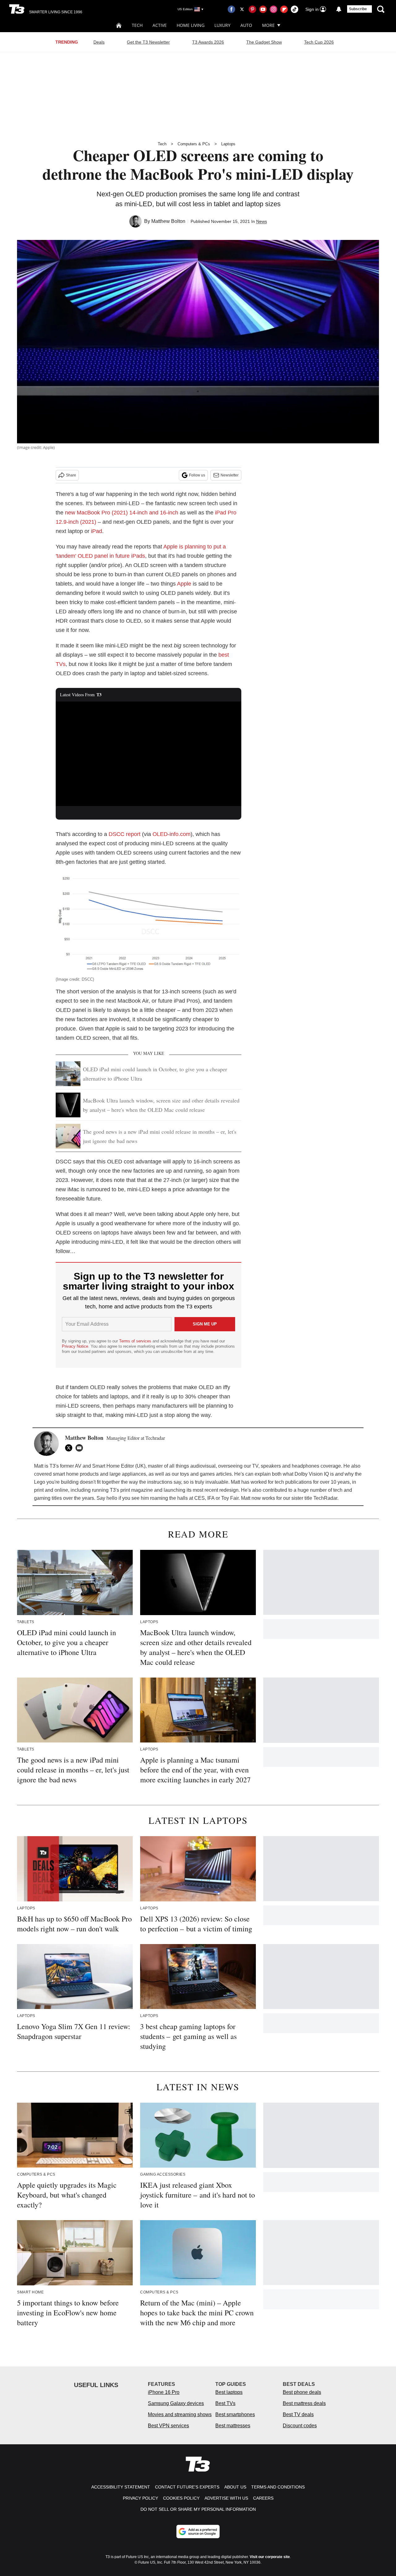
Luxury (222, 25)
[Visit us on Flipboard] (284, 9)
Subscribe (358, 9)
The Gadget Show (264, 42)
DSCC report (125, 834)
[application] (148, 754)
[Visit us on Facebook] (231, 9)
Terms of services (136, 1341)
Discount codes (300, 2426)
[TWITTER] (70, 1448)
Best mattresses (233, 2426)
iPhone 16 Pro (164, 2392)
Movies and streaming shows (180, 2414)
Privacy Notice (75, 1346)
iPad (97, 531)
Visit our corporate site (270, 2557)
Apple (184, 584)
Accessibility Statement (121, 2487)
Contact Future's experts (187, 2487)
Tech (137, 25)
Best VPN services (168, 2426)
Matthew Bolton (168, 221)
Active (160, 25)
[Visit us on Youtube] (263, 9)
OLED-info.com (172, 834)
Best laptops (229, 2392)
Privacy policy (140, 2498)
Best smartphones (235, 2414)
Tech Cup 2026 (319, 42)
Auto (246, 25)
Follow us (197, 475)
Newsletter (230, 475)
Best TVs (225, 2403)
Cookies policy (181, 2498)
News (262, 221)
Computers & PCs (194, 144)
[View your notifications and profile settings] (339, 9)
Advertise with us (226, 2498)
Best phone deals (302, 2392)
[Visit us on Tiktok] (295, 9)
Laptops (228, 144)
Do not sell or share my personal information (198, 2509)
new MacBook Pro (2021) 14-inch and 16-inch (122, 513)
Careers (263, 2498)
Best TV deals (298, 2414)
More (268, 25)
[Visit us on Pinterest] (252, 9)
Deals (99, 42)
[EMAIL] (81, 1448)
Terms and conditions (278, 2487)
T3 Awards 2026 (208, 42)
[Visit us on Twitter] (242, 9)
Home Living (191, 25)
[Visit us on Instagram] (273, 9)
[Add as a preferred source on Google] (198, 2531)
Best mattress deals (304, 2403)
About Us (235, 2487)
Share (71, 475)
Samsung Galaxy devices (176, 2403)
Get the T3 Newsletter (148, 42)
